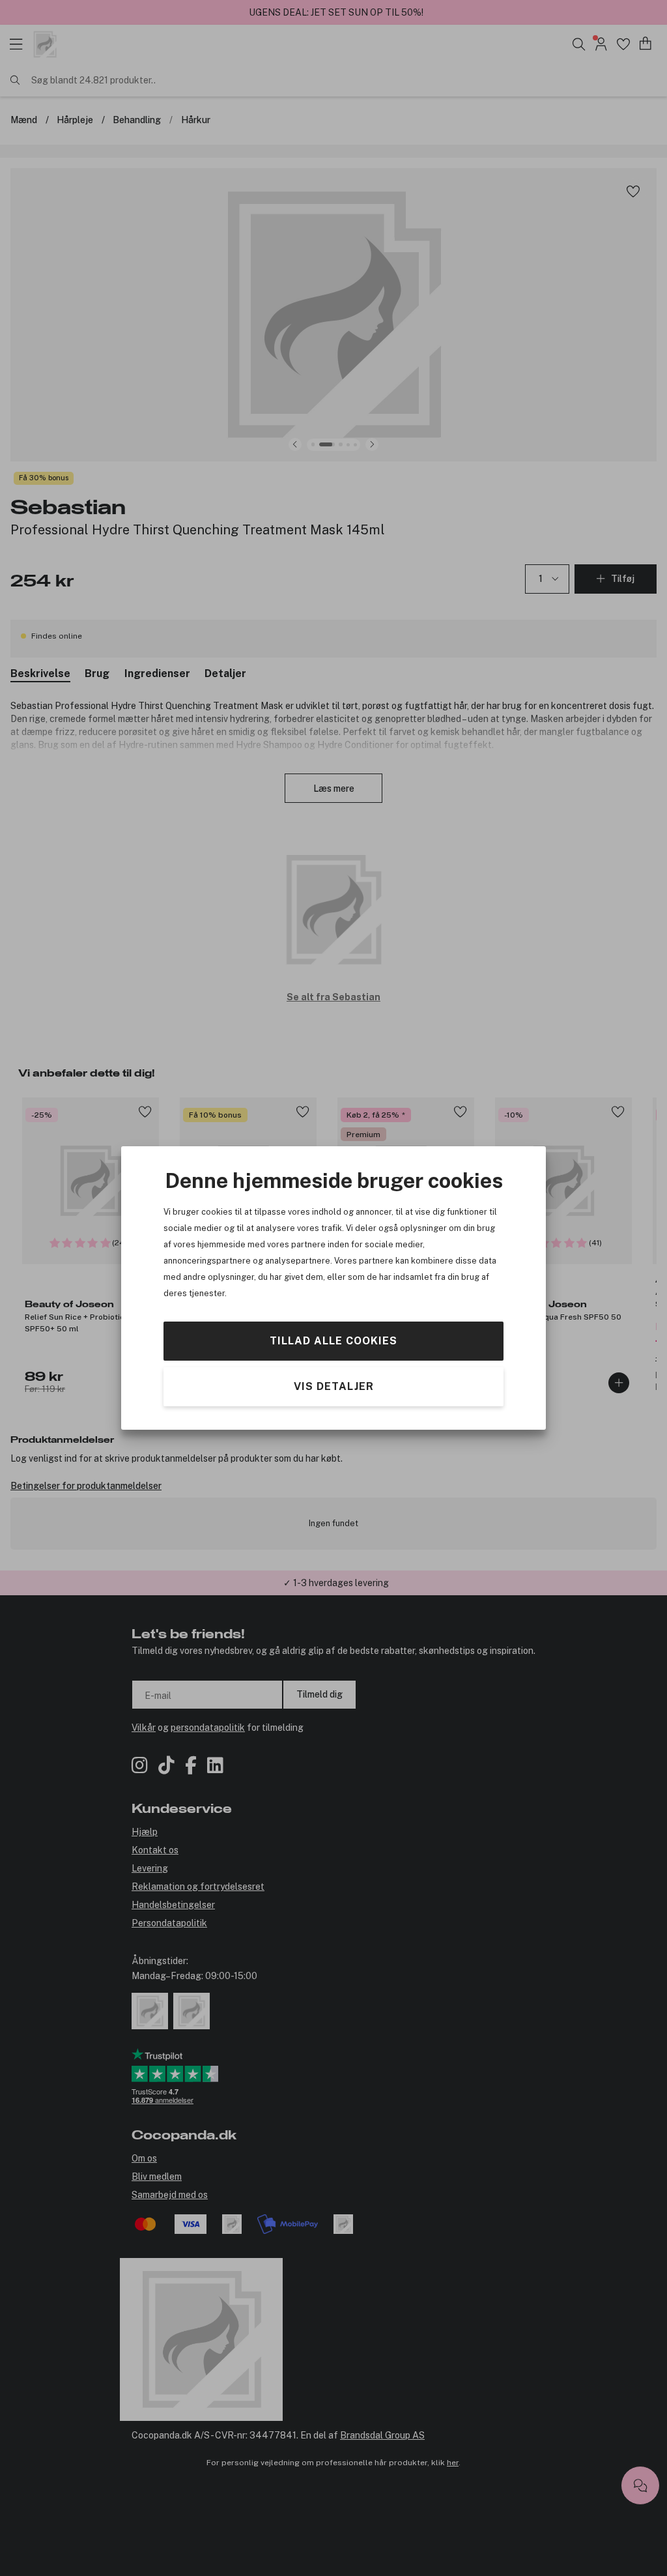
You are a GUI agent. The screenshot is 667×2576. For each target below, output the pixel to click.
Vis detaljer (334, 1386)
